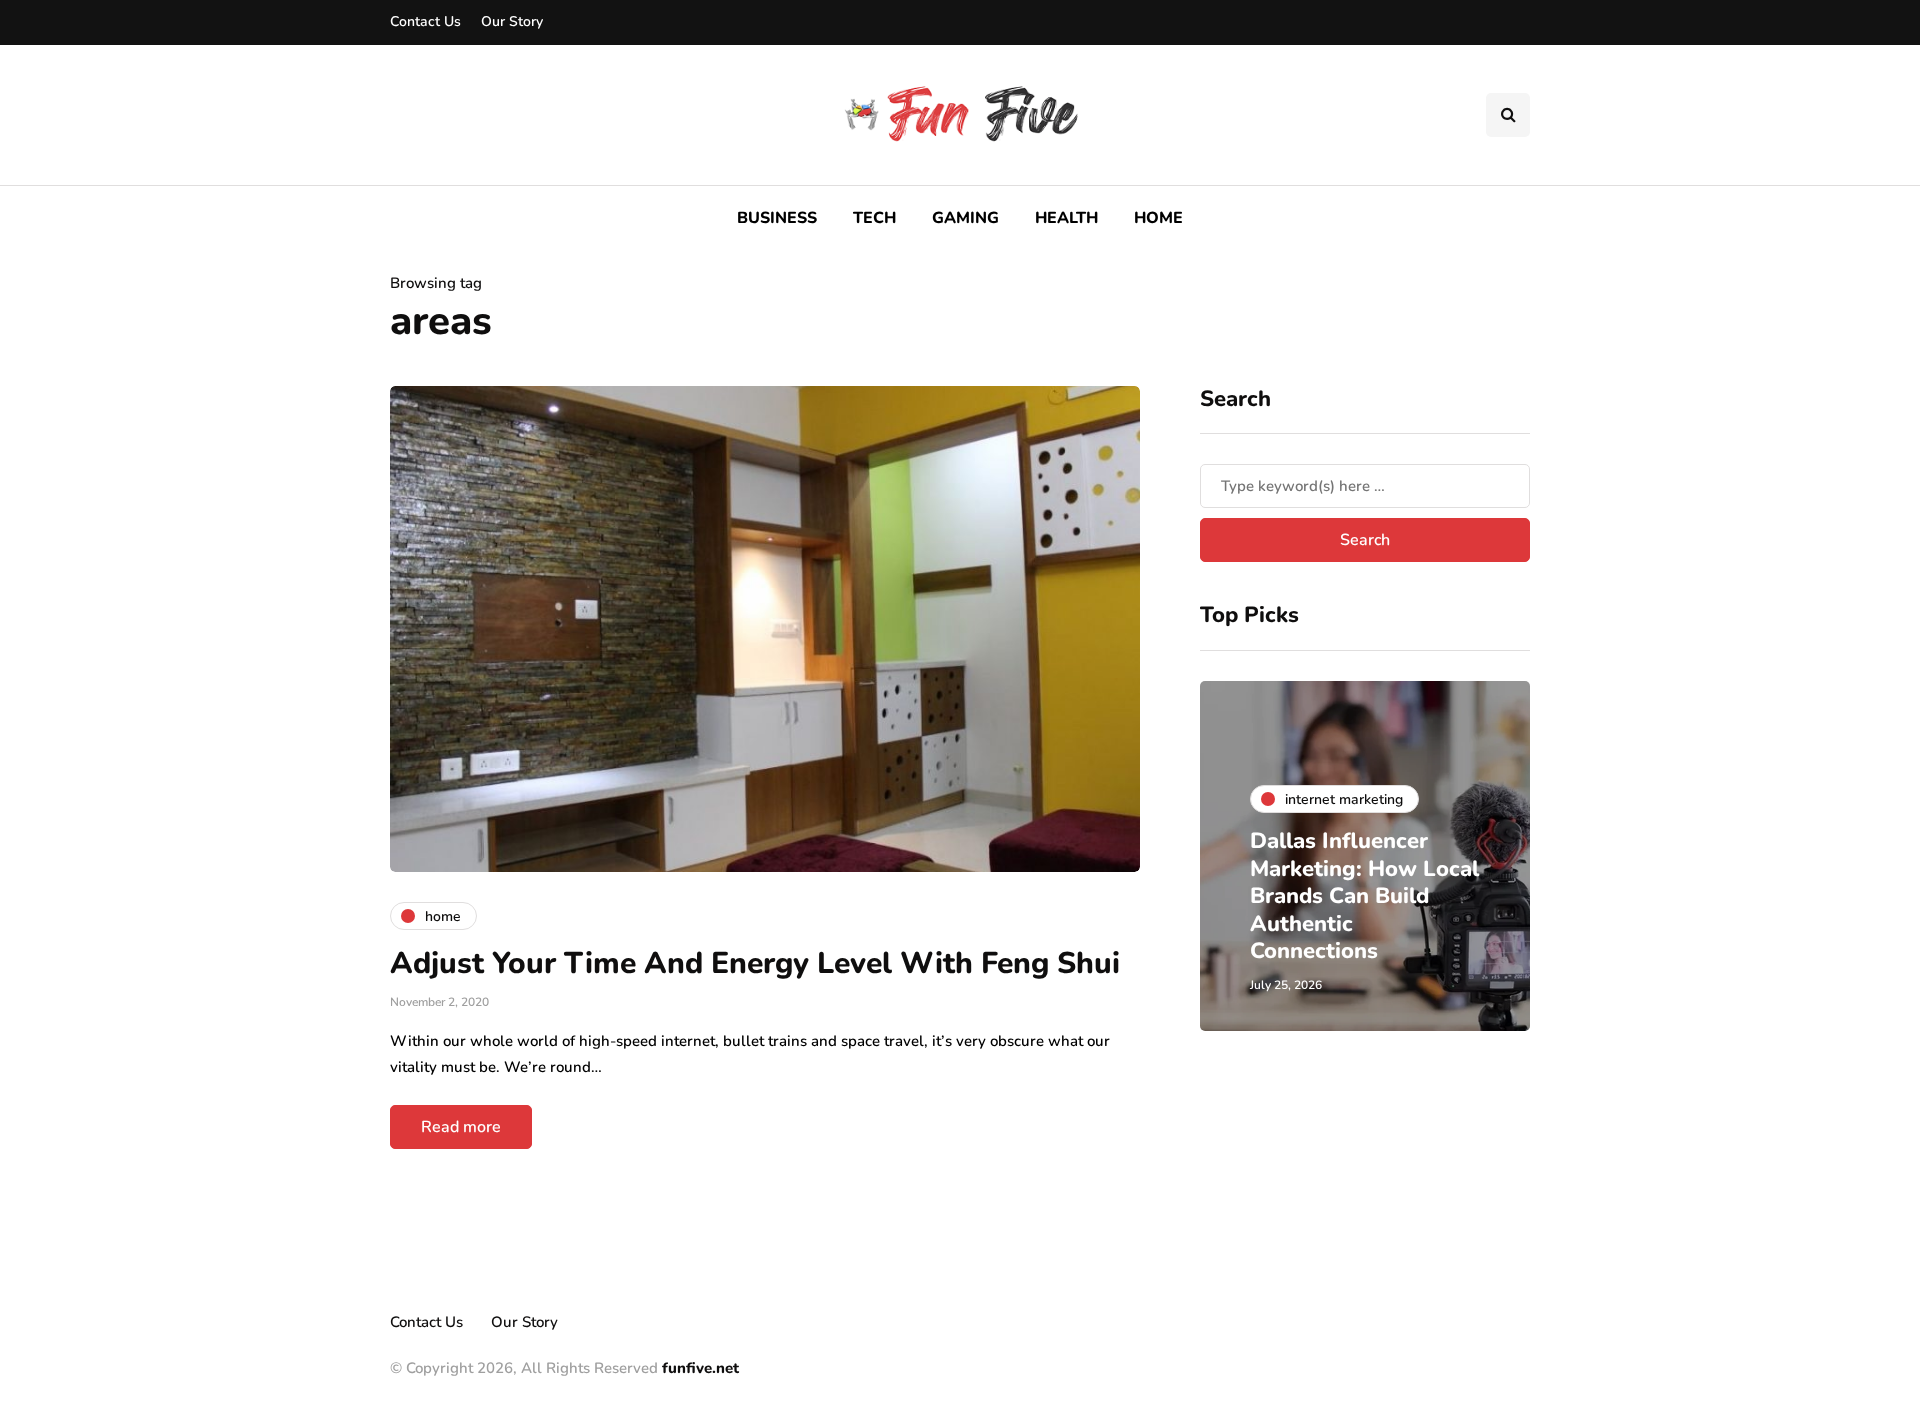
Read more (461, 1127)
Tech (874, 218)
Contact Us (425, 21)
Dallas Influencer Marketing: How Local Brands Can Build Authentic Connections (1364, 896)
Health (1066, 218)
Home (1158, 218)
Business (777, 218)
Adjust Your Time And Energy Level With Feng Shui (755, 963)
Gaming (965, 218)
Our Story (512, 21)
